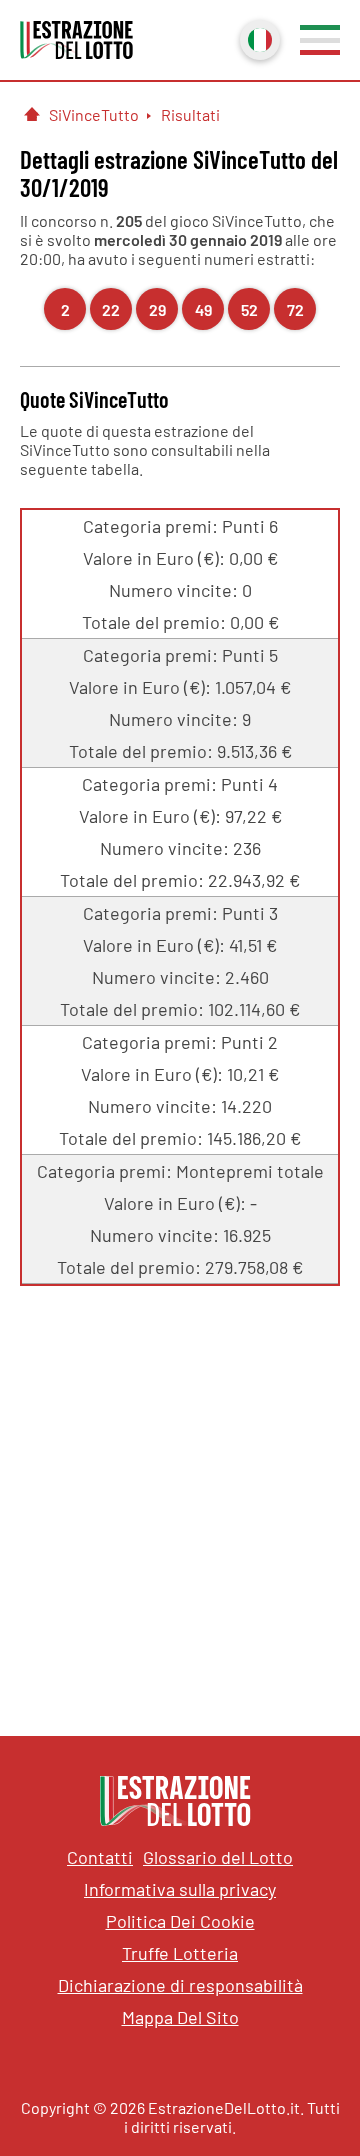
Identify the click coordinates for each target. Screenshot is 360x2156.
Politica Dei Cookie (180, 1921)
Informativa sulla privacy (180, 1889)
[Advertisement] (180, 1496)
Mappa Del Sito (180, 2017)
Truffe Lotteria (180, 1953)
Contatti (100, 1857)
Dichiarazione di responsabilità (180, 1985)
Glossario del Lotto (218, 1857)
